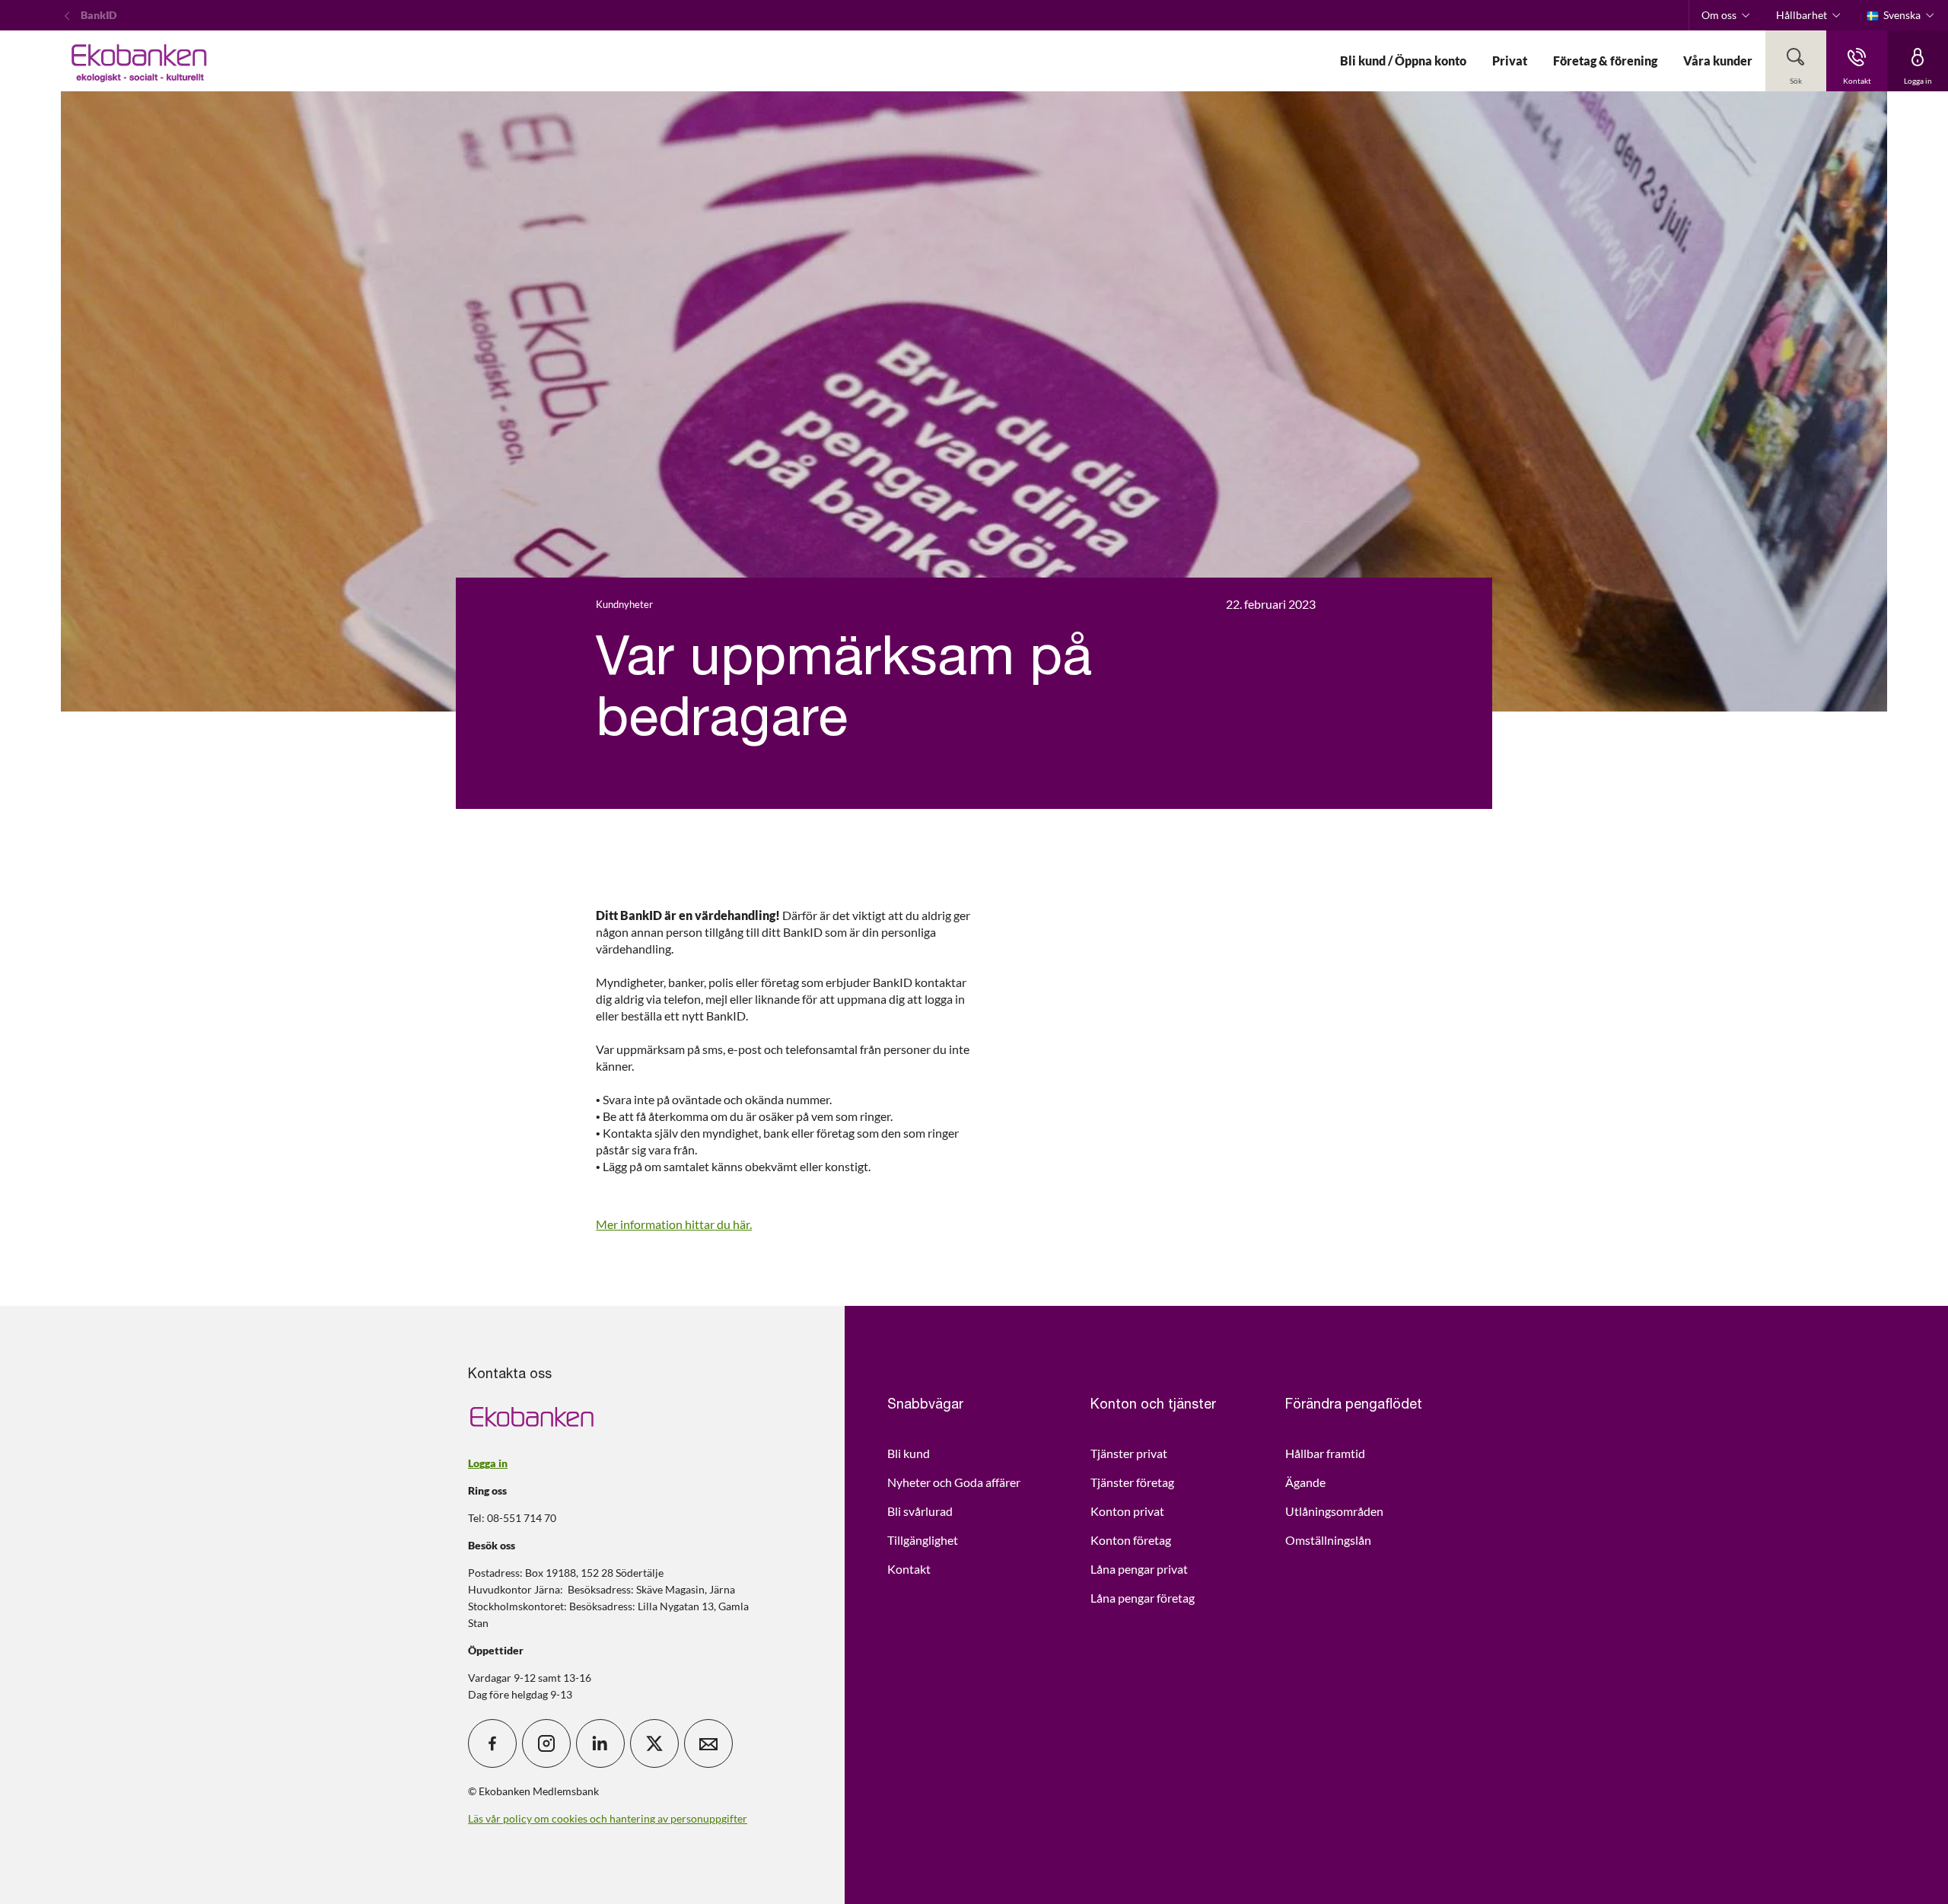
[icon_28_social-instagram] (546, 1743)
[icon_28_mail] (708, 1743)
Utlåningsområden (1334, 1511)
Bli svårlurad (920, 1511)
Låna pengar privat (1139, 1569)
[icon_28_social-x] (654, 1743)
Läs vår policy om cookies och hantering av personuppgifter (608, 1818)
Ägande (1305, 1482)
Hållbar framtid (1325, 1453)
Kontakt (909, 1569)
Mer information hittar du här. (674, 1224)
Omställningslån (1328, 1540)
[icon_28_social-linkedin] (600, 1743)
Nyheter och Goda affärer (954, 1482)
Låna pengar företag (1143, 1598)
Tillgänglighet (923, 1540)
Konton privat (1127, 1511)
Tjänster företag (1132, 1482)
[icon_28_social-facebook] (492, 1743)
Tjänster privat (1129, 1453)
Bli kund (909, 1453)
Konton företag (1131, 1540)
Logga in (488, 1463)
